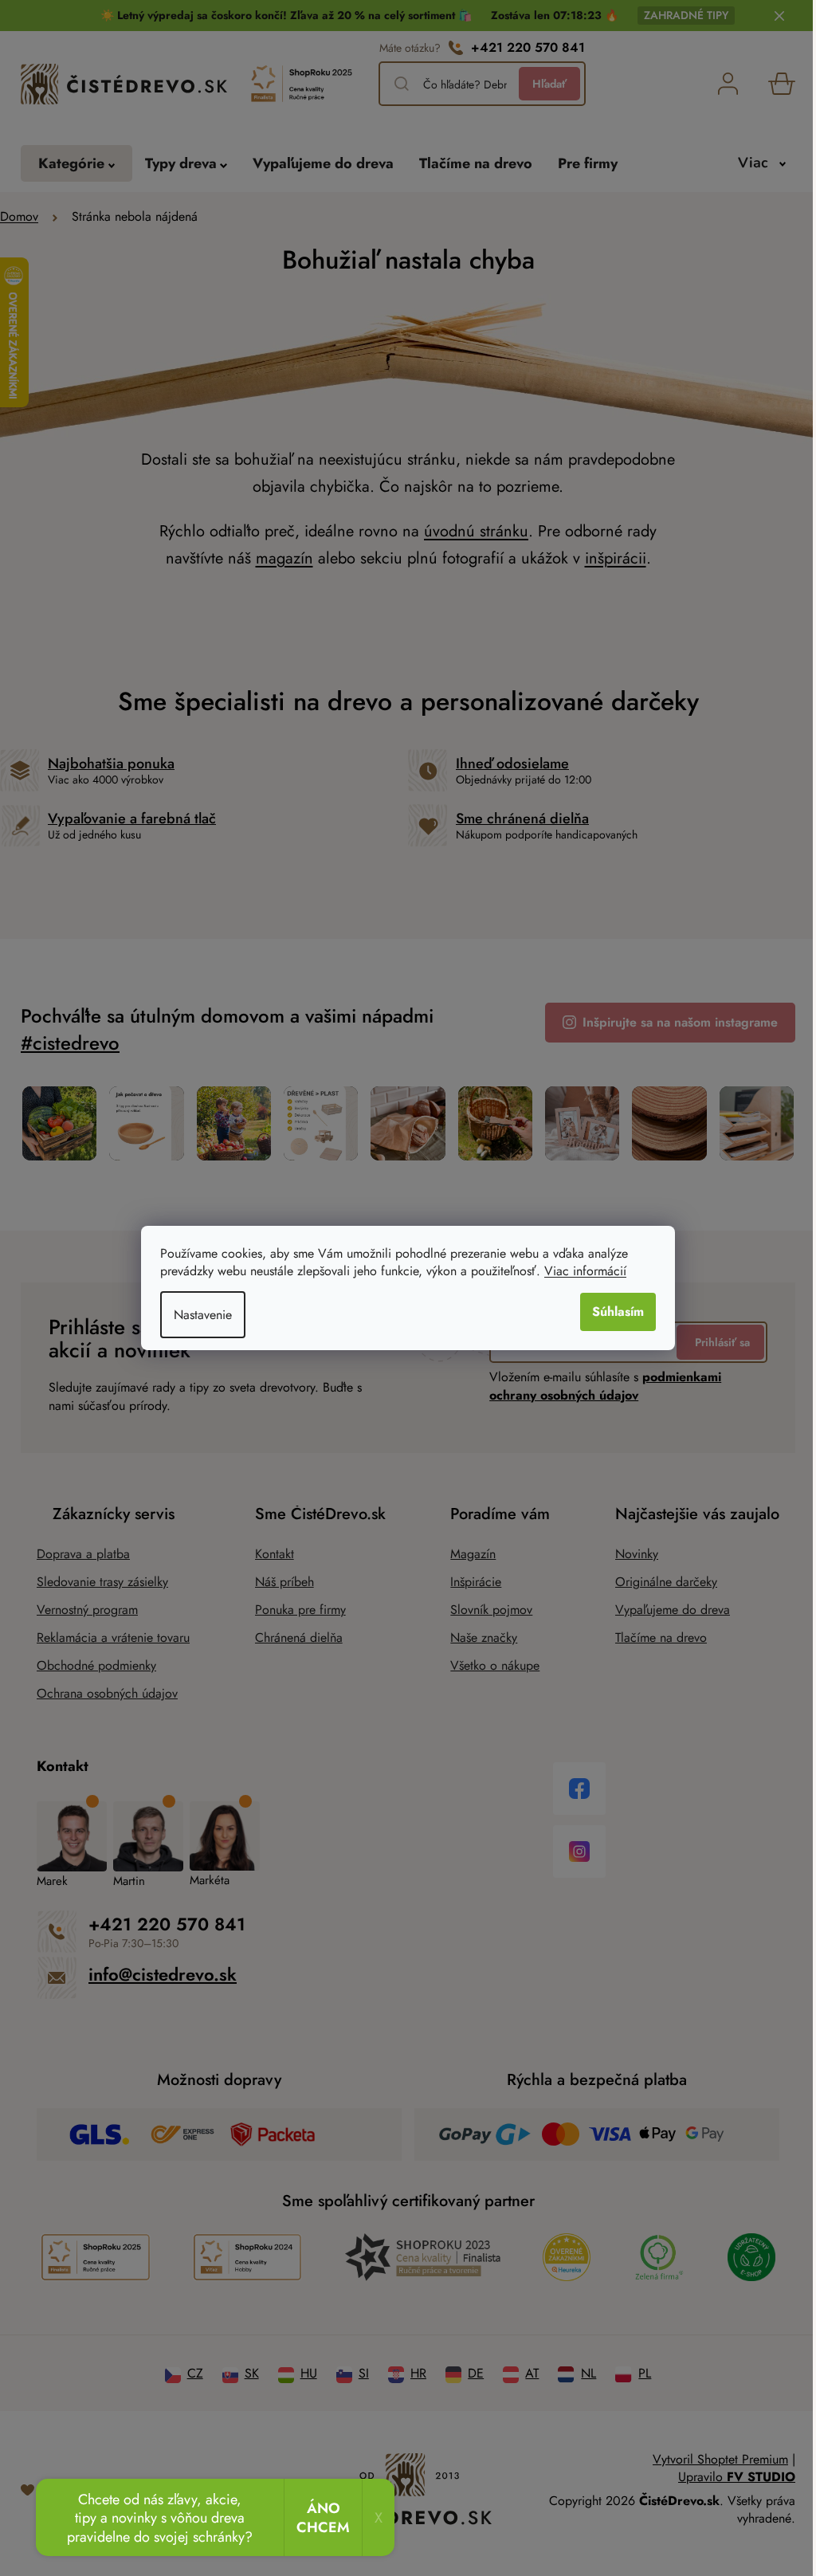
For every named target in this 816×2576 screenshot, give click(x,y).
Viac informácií (580, 1271)
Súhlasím (612, 1312)
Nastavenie (197, 1315)
